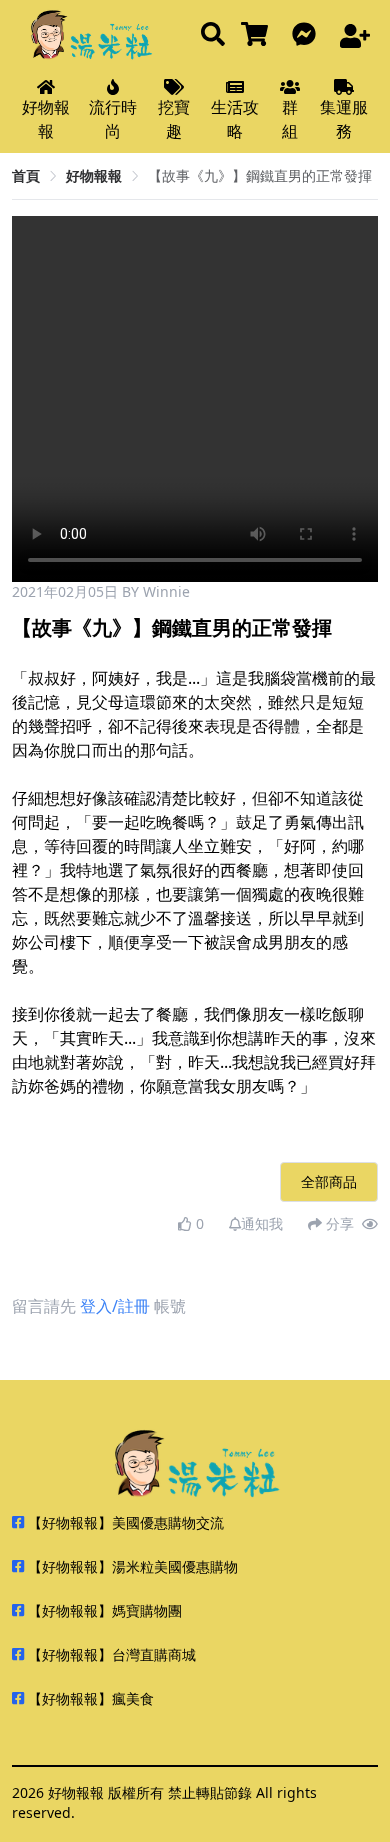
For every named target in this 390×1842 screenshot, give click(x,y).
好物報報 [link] (94, 175)
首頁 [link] (26, 175)
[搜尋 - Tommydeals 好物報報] (213, 35)
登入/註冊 (115, 1306)
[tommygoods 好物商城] (258, 35)
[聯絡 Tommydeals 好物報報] (308, 35)
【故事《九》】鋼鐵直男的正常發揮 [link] (260, 175)
